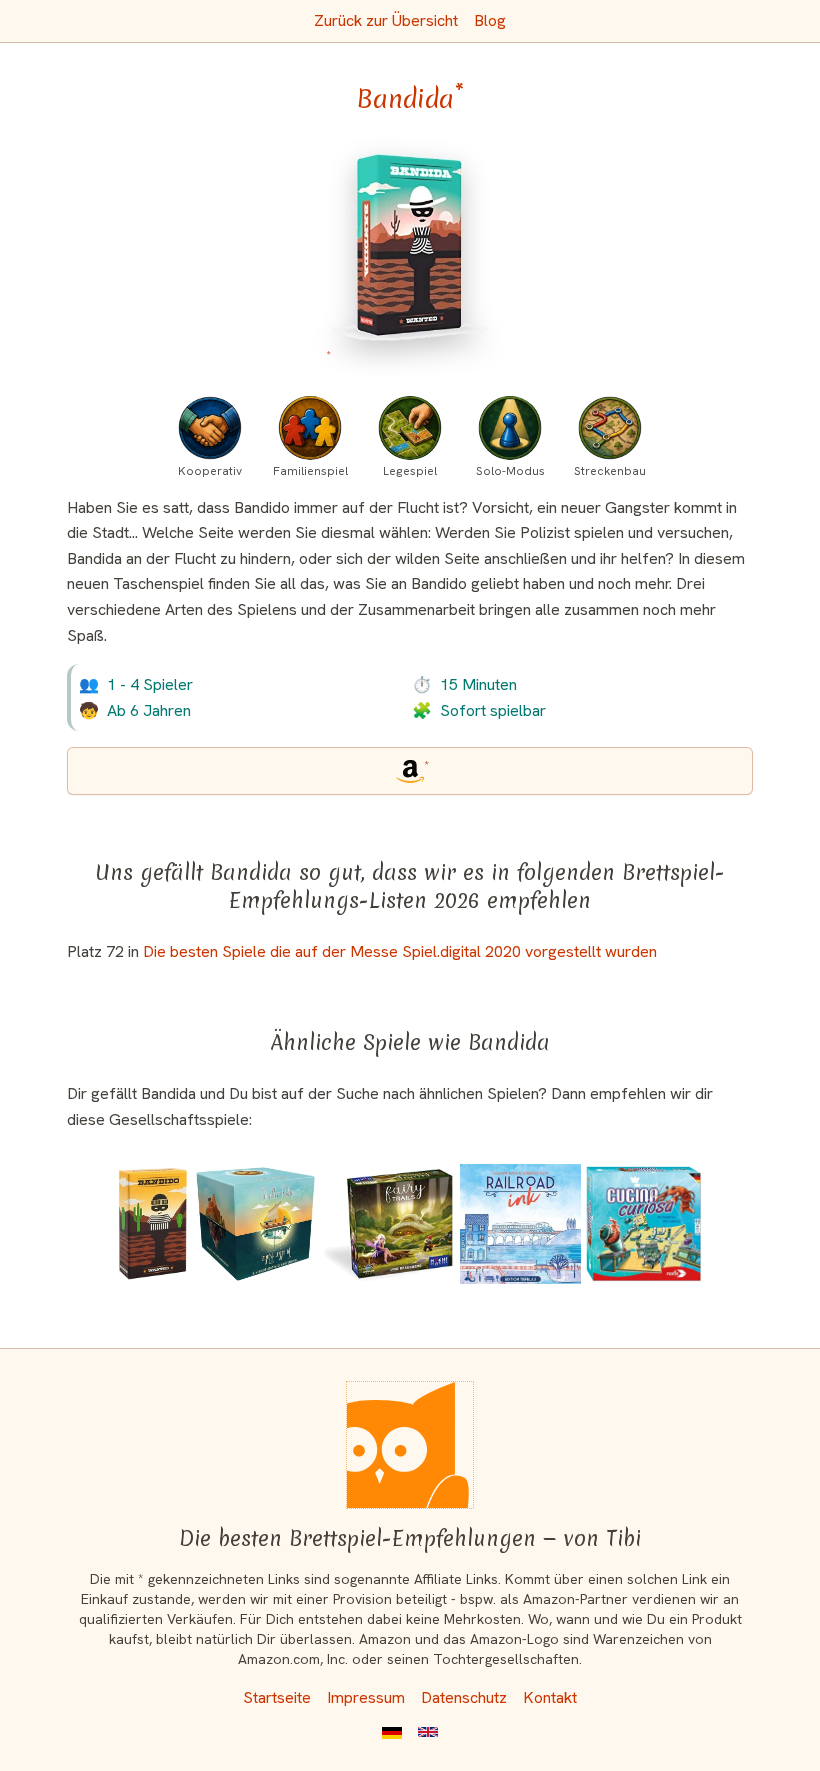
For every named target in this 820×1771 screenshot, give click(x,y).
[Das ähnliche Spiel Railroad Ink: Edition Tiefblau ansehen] (521, 1224)
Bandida (410, 99)
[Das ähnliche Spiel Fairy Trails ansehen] (389, 1224)
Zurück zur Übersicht (386, 20)
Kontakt (550, 1697)
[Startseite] (410, 1445)
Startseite (277, 1697)
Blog (490, 20)
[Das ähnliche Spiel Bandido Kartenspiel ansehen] (153, 1224)
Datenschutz (464, 1697)
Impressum (366, 1697)
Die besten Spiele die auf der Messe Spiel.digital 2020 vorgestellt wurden (400, 951)
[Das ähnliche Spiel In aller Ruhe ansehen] (256, 1224)
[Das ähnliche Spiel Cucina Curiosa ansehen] (644, 1224)
